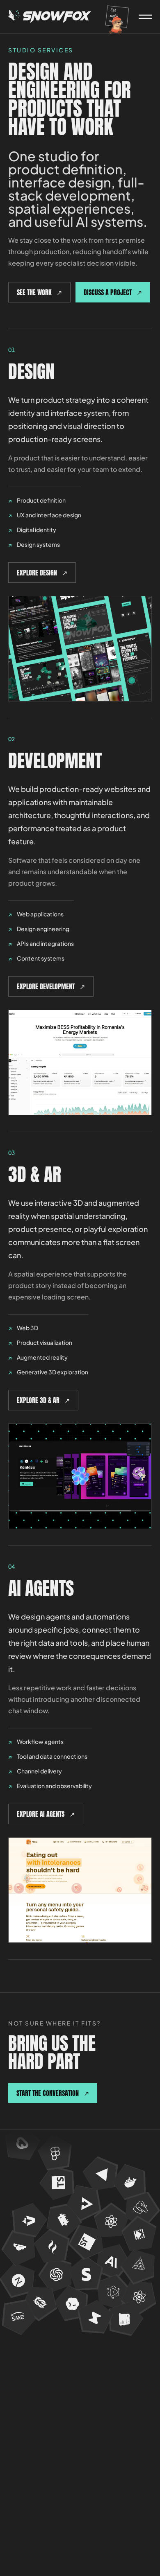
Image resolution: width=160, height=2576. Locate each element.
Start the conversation (53, 2093)
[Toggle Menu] (145, 17)
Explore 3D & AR (43, 1400)
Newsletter (28, 2380)
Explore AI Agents (46, 1814)
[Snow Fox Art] (50, 17)
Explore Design (42, 573)
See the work (39, 292)
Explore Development (51, 986)
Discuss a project (113, 292)
